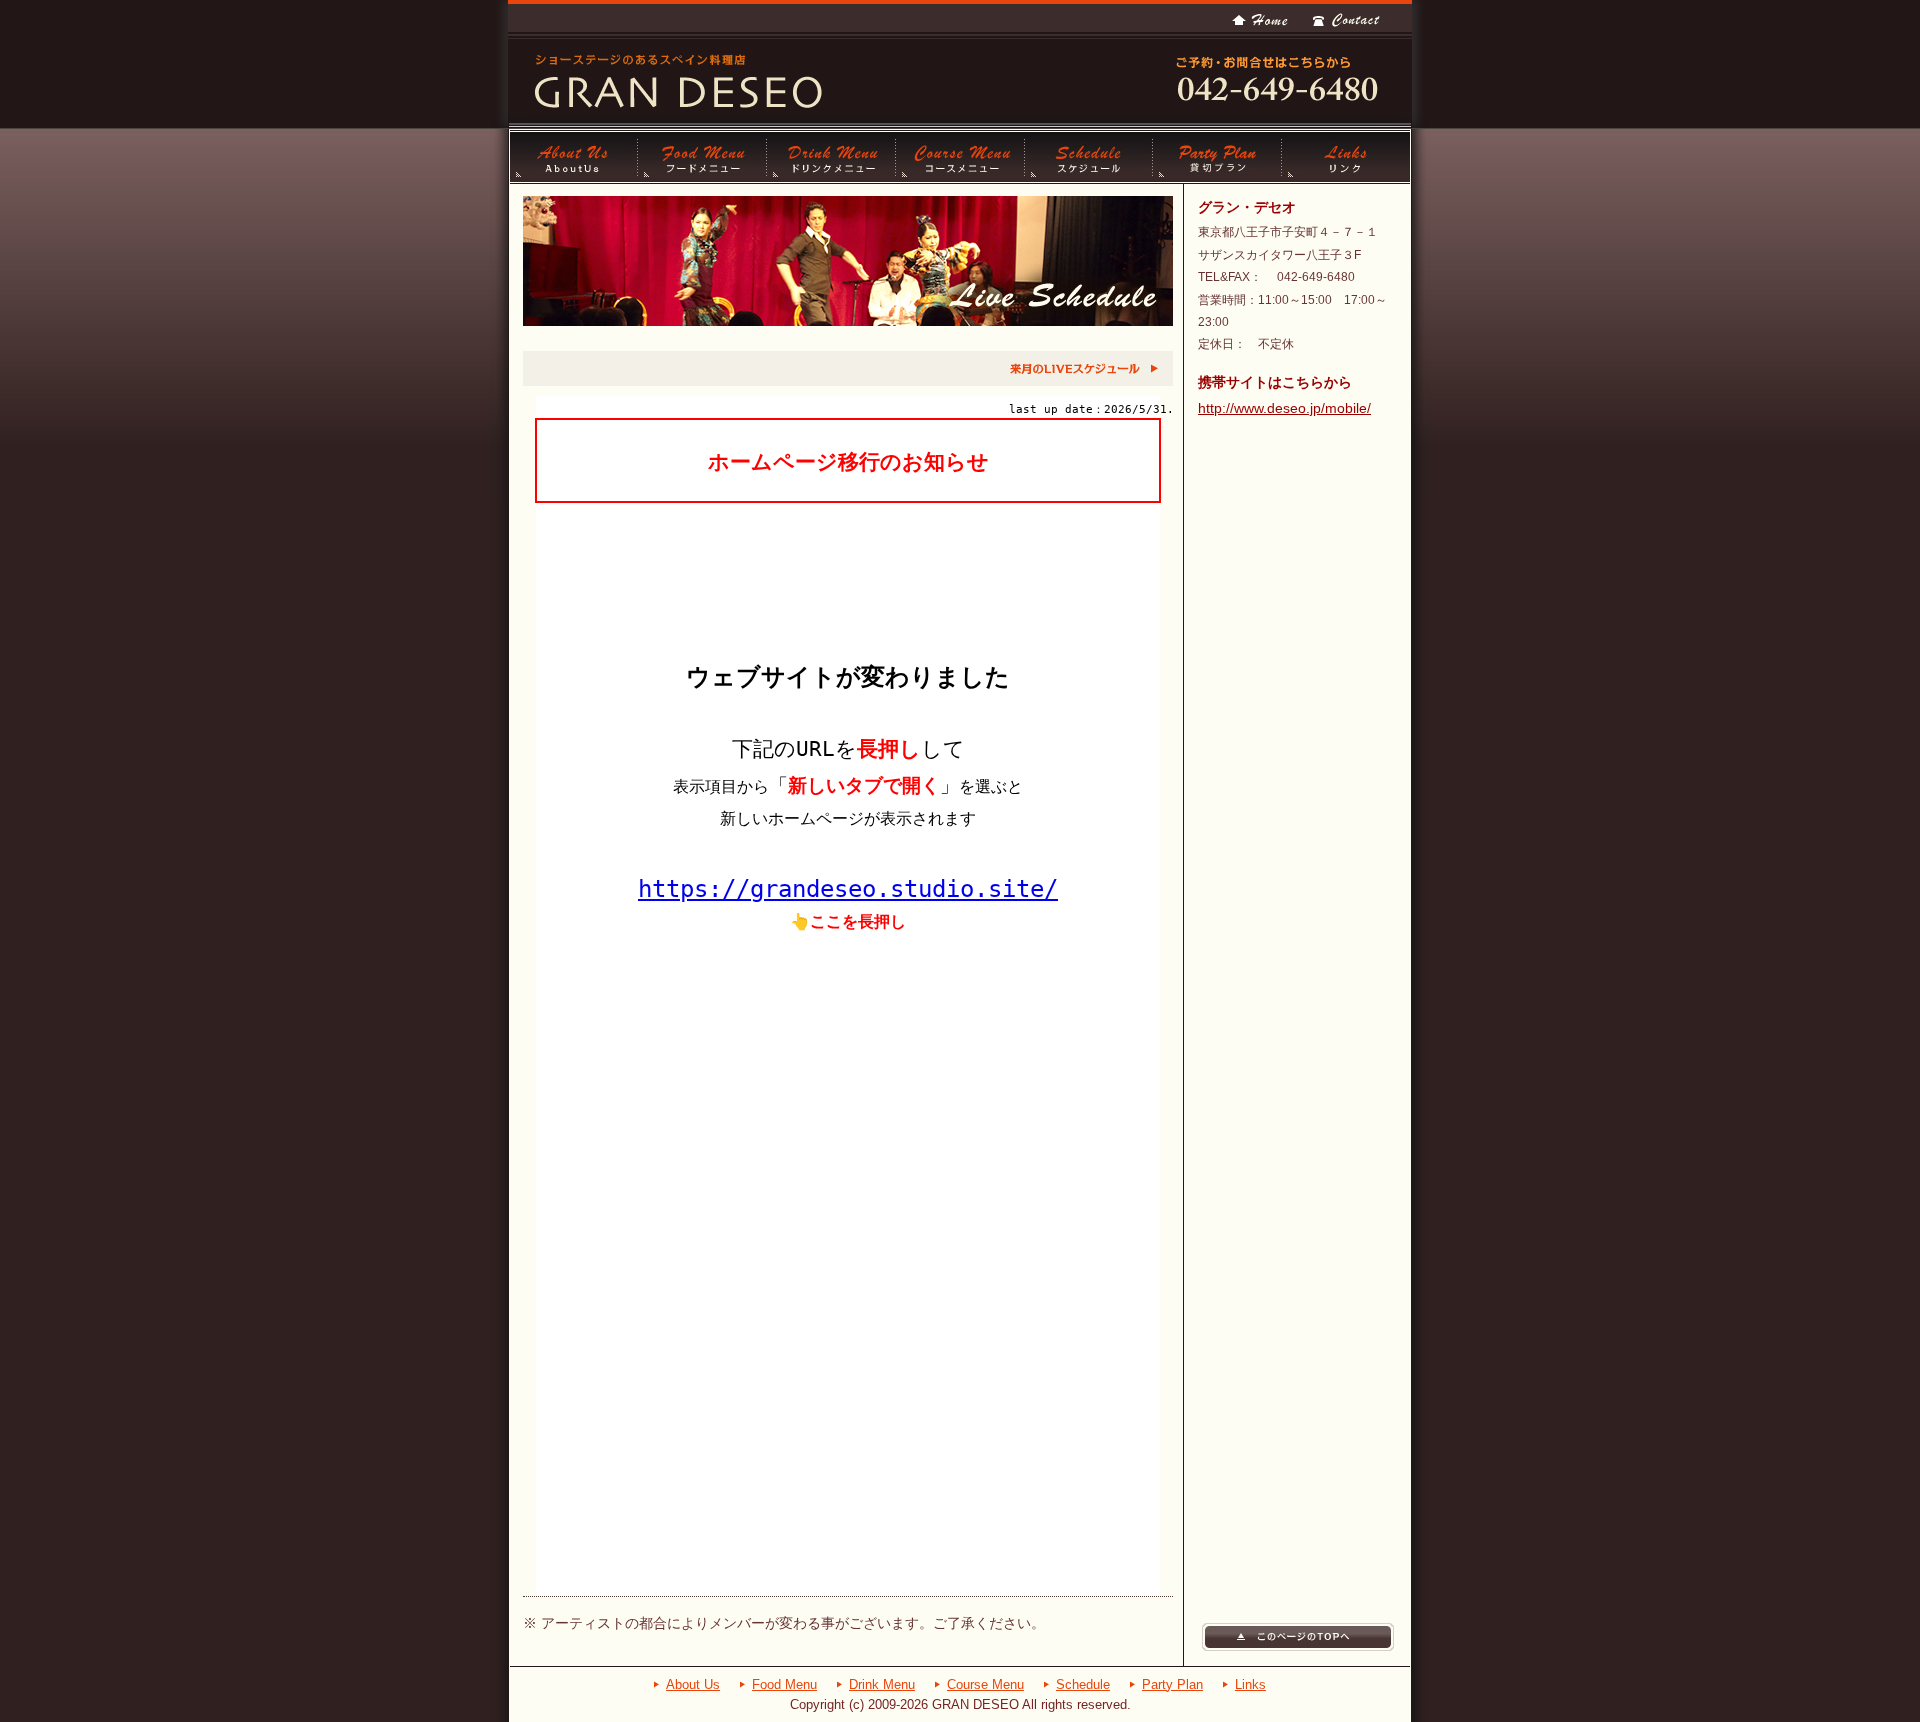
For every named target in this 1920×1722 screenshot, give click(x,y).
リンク (1346, 157)
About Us (574, 157)
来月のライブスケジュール (1083, 368)
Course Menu (985, 1684)
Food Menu (784, 1684)
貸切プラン (1217, 157)
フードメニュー (702, 157)
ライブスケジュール (1089, 157)
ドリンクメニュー (831, 157)
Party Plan (1172, 1684)
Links (1250, 1684)
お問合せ (1346, 20)
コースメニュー (960, 157)
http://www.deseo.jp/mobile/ (1284, 408)
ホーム (1260, 20)
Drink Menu (882, 1684)
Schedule (1083, 1684)
